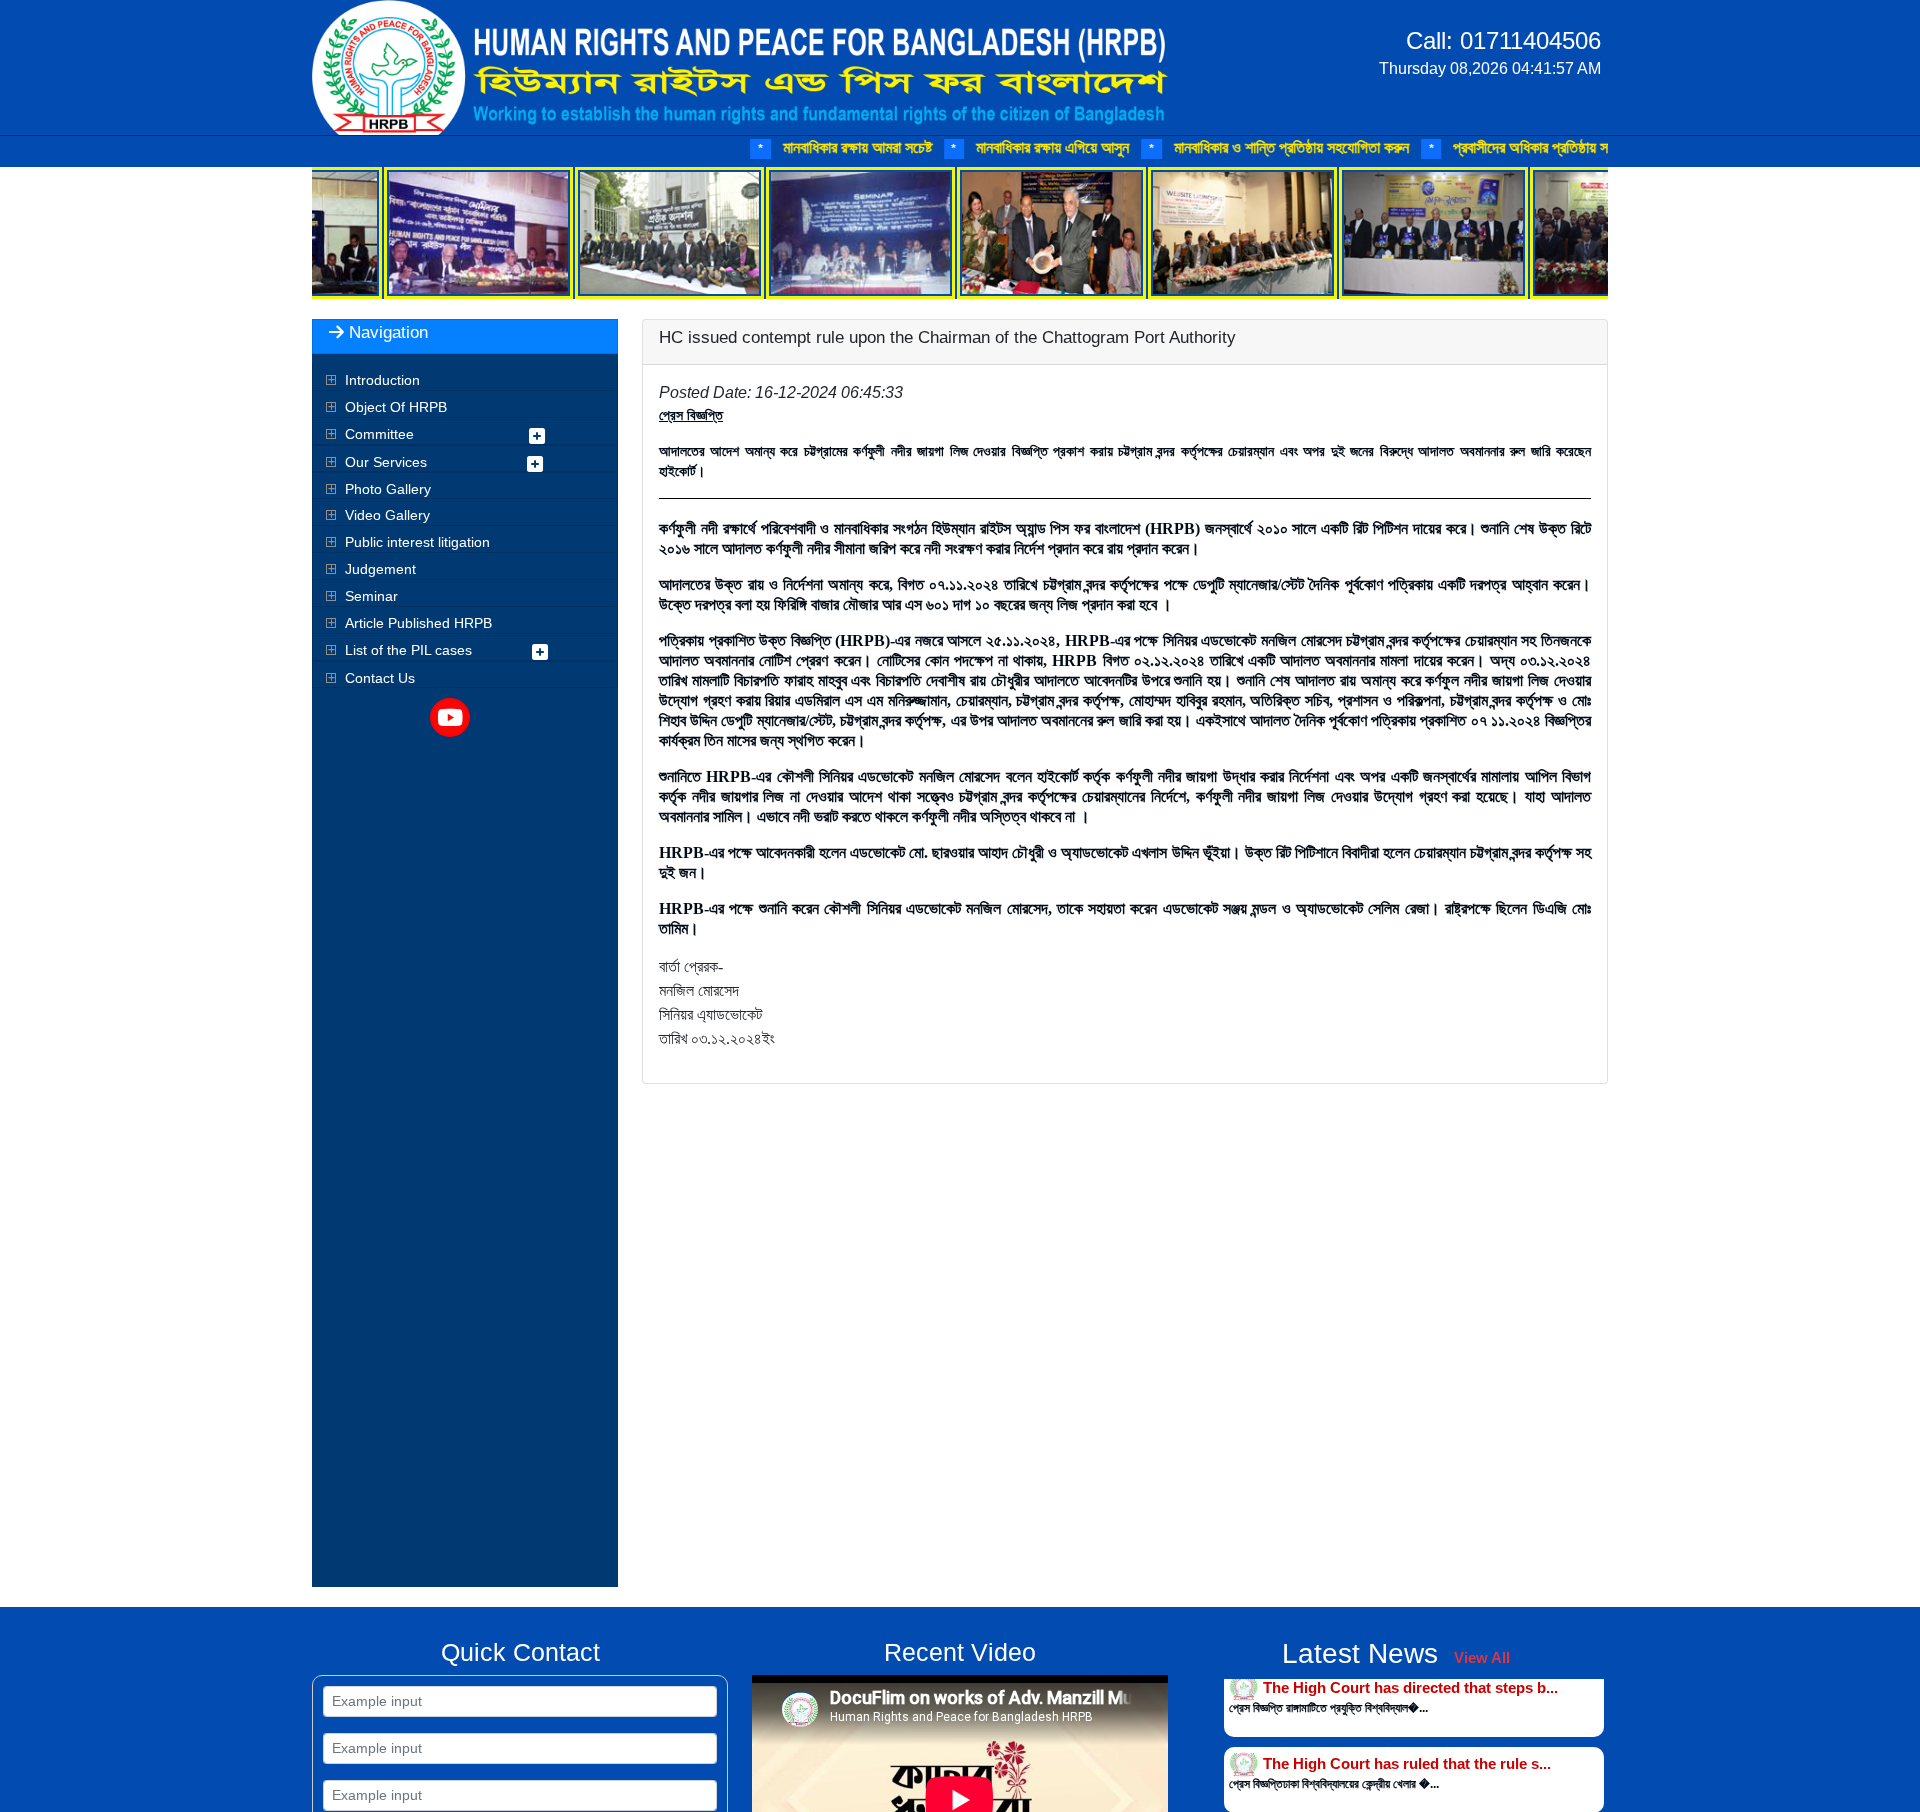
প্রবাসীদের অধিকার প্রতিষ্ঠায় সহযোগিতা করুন (1484, 147)
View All (1482, 1657)
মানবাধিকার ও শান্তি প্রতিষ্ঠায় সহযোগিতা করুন (1205, 147)
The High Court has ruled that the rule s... (1407, 1695)
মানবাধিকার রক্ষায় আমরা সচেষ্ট (771, 147)
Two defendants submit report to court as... (1413, 1771)
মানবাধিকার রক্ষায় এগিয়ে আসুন (966, 147)
